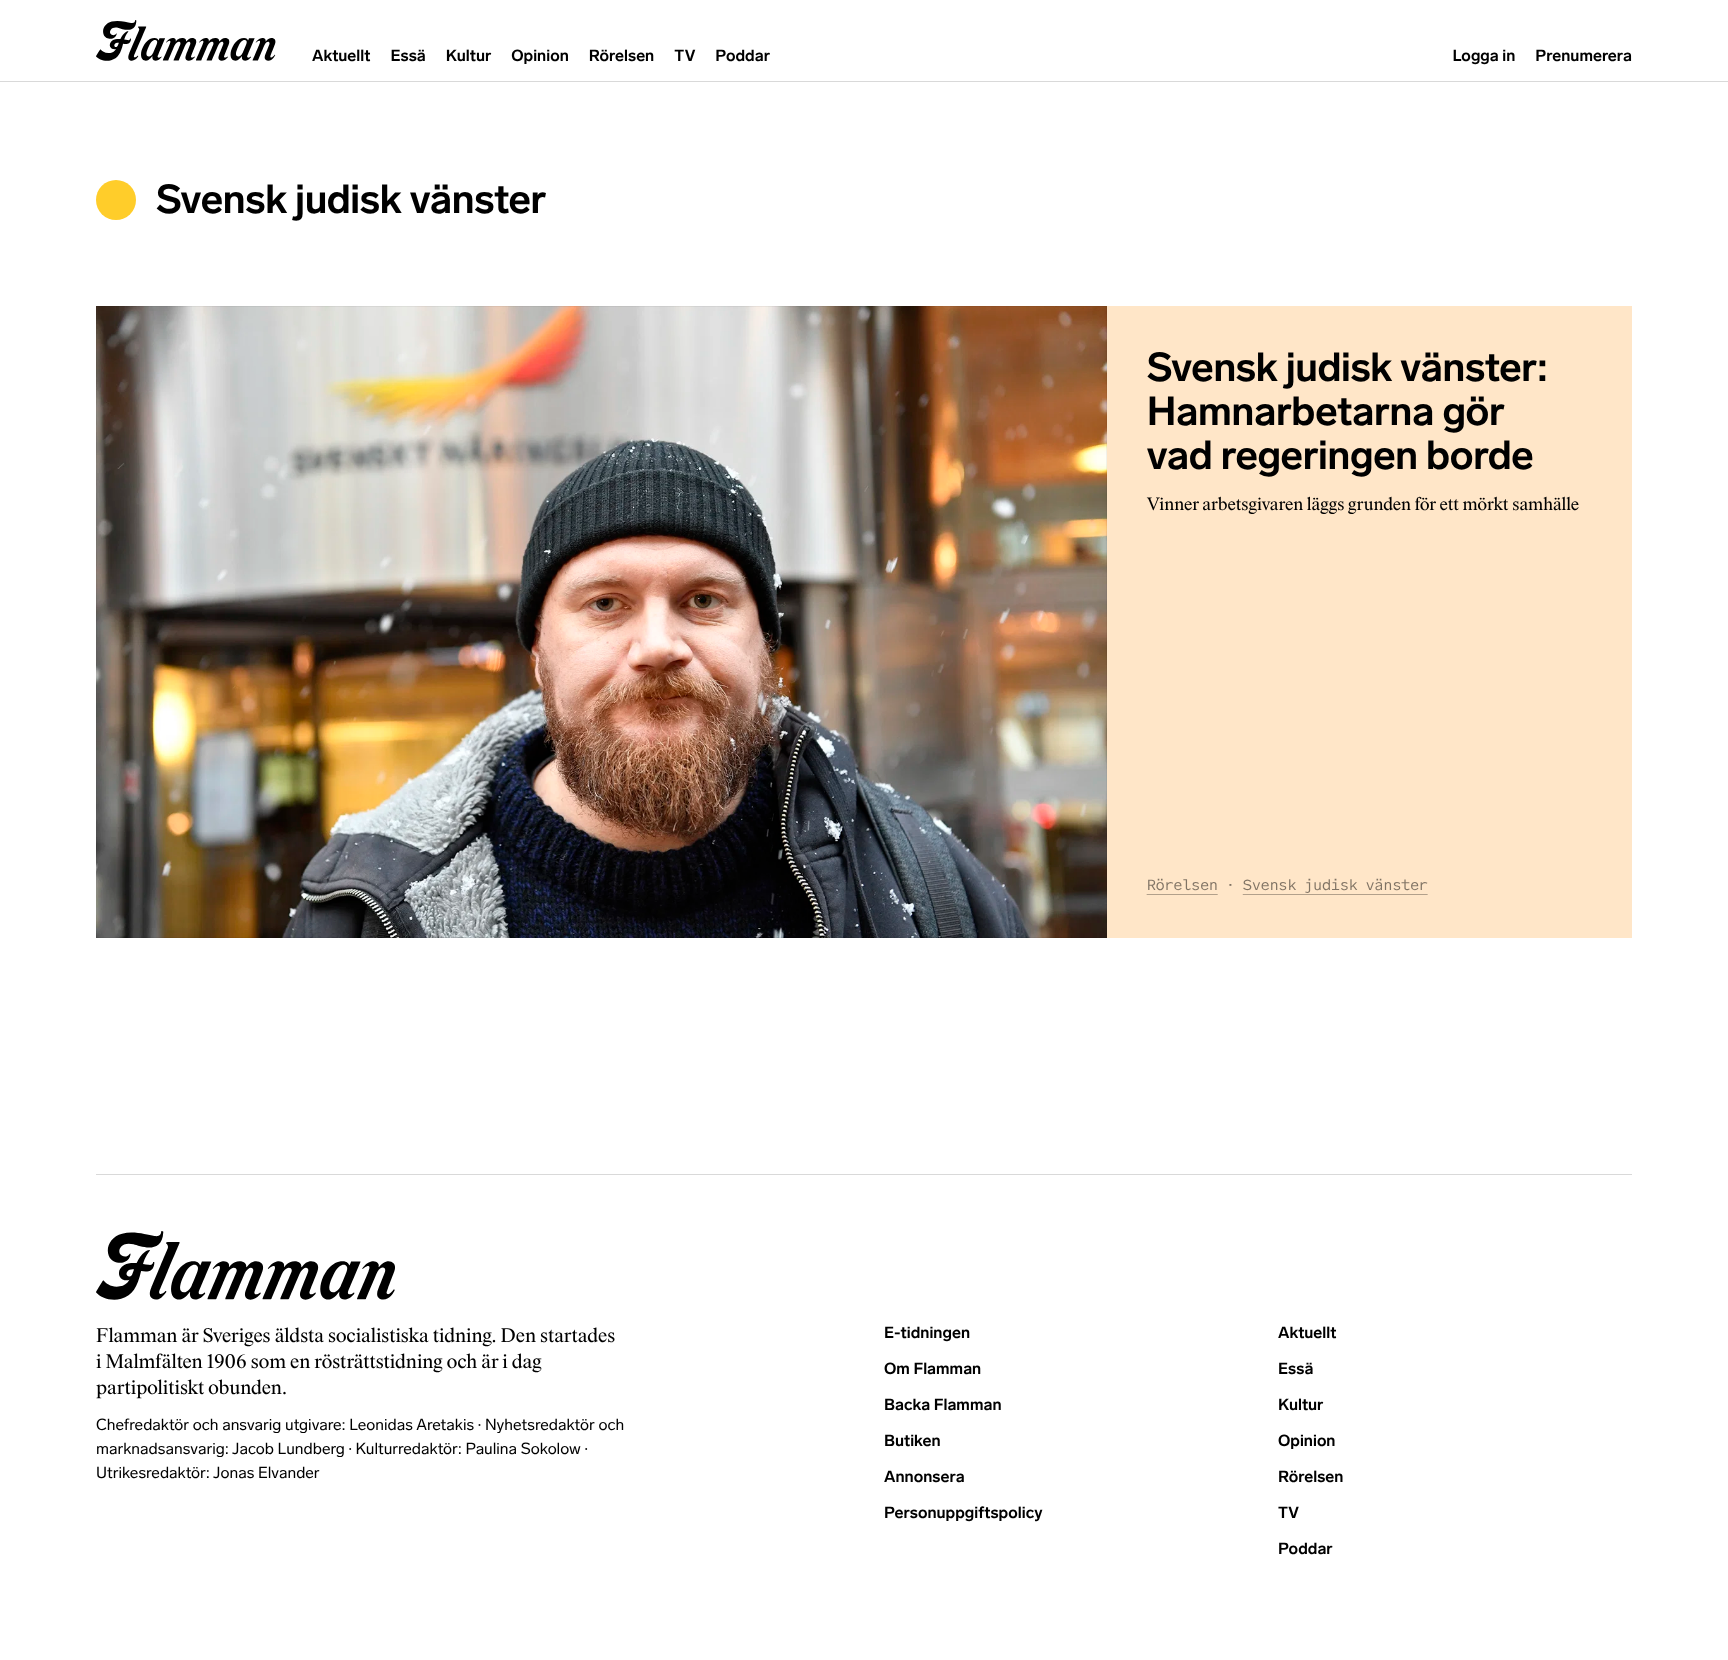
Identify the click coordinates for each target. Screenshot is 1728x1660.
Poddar (742, 56)
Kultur (468, 56)
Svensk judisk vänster (1335, 885)
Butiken (912, 1441)
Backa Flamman (943, 1405)
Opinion (540, 56)
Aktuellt (341, 56)
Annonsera (924, 1477)
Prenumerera (1583, 56)
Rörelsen (621, 56)
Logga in (1483, 56)
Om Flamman (932, 1369)
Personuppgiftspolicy (963, 1513)
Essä (407, 56)
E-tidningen (927, 1333)
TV (684, 56)
